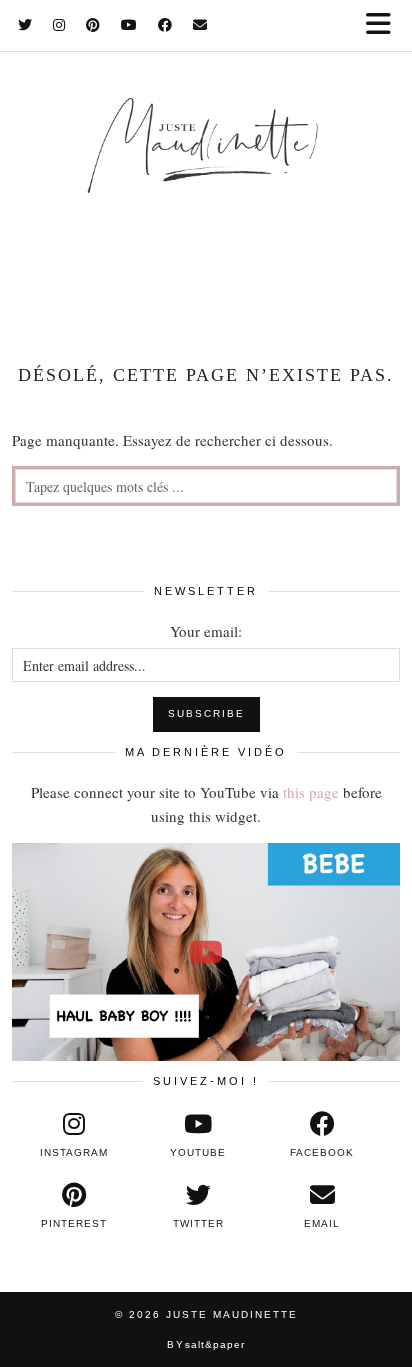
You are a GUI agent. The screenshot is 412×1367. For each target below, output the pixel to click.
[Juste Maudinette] (206, 166)
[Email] (200, 25)
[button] (385, 25)
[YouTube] (129, 25)
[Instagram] (59, 25)
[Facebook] (165, 25)
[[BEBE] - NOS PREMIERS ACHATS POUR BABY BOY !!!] (206, 952)
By (206, 1344)
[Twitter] (25, 25)
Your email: (206, 631)
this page (311, 792)
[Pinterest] (93, 25)
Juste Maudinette (232, 1314)
